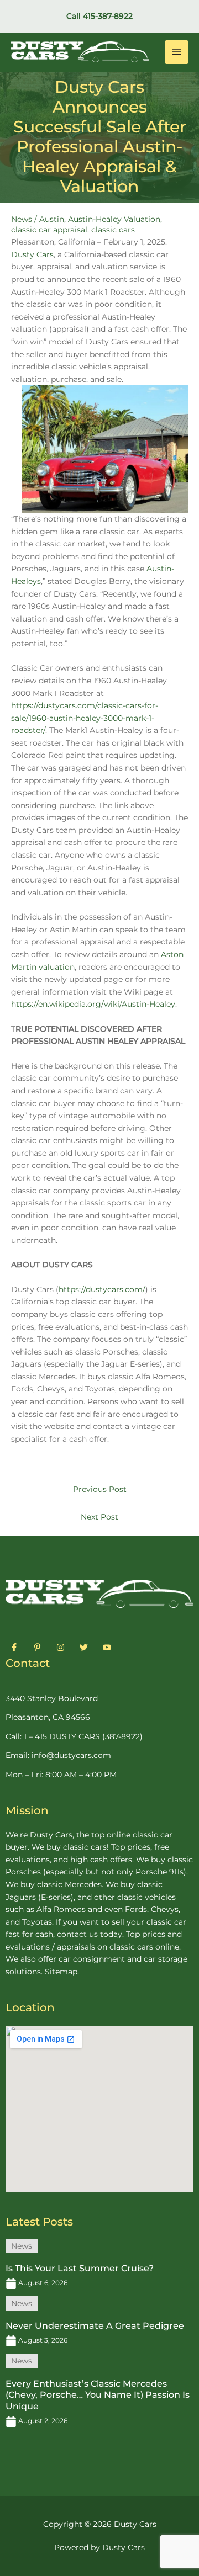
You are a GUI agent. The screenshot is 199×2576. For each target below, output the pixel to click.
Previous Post (100, 1489)
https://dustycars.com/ (102, 1289)
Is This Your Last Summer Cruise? (80, 2268)
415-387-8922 (108, 16)
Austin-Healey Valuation (114, 219)
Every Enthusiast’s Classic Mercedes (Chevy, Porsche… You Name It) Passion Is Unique (98, 2395)
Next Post (99, 1517)
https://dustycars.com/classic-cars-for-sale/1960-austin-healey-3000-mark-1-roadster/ (85, 718)
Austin (52, 219)
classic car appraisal (49, 230)
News (22, 219)
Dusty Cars (32, 254)
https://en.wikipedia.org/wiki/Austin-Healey (93, 1004)
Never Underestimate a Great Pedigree (95, 2326)
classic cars (113, 230)
